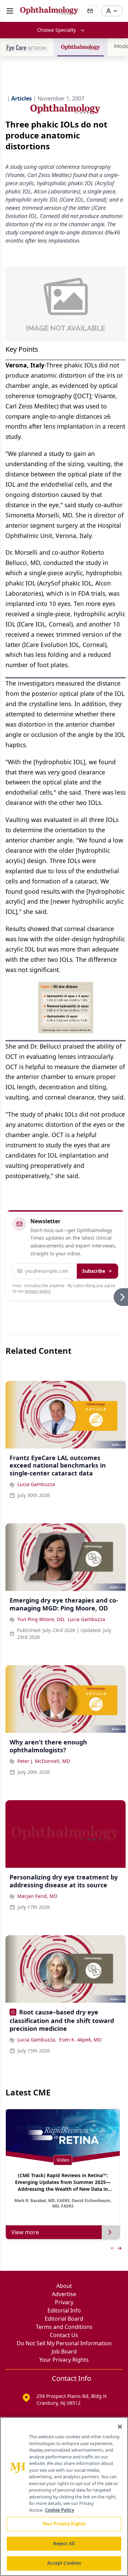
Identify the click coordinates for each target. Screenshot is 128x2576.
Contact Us (64, 2335)
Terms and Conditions (64, 2327)
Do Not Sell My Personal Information (64, 2343)
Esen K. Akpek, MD (80, 2040)
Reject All (64, 2544)
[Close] (120, 2427)
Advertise (64, 2294)
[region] (64, 2497)
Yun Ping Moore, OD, (41, 1619)
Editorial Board (64, 2319)
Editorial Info (64, 2310)
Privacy (64, 2302)
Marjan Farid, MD (37, 1896)
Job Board (64, 2351)
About (64, 2286)
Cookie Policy (60, 2510)
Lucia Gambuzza (36, 1484)
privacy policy (38, 1291)
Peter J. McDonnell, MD (44, 1761)
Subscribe (94, 1271)
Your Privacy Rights (64, 2360)
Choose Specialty (56, 30)
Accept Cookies (64, 2563)
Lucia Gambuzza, (37, 2040)
